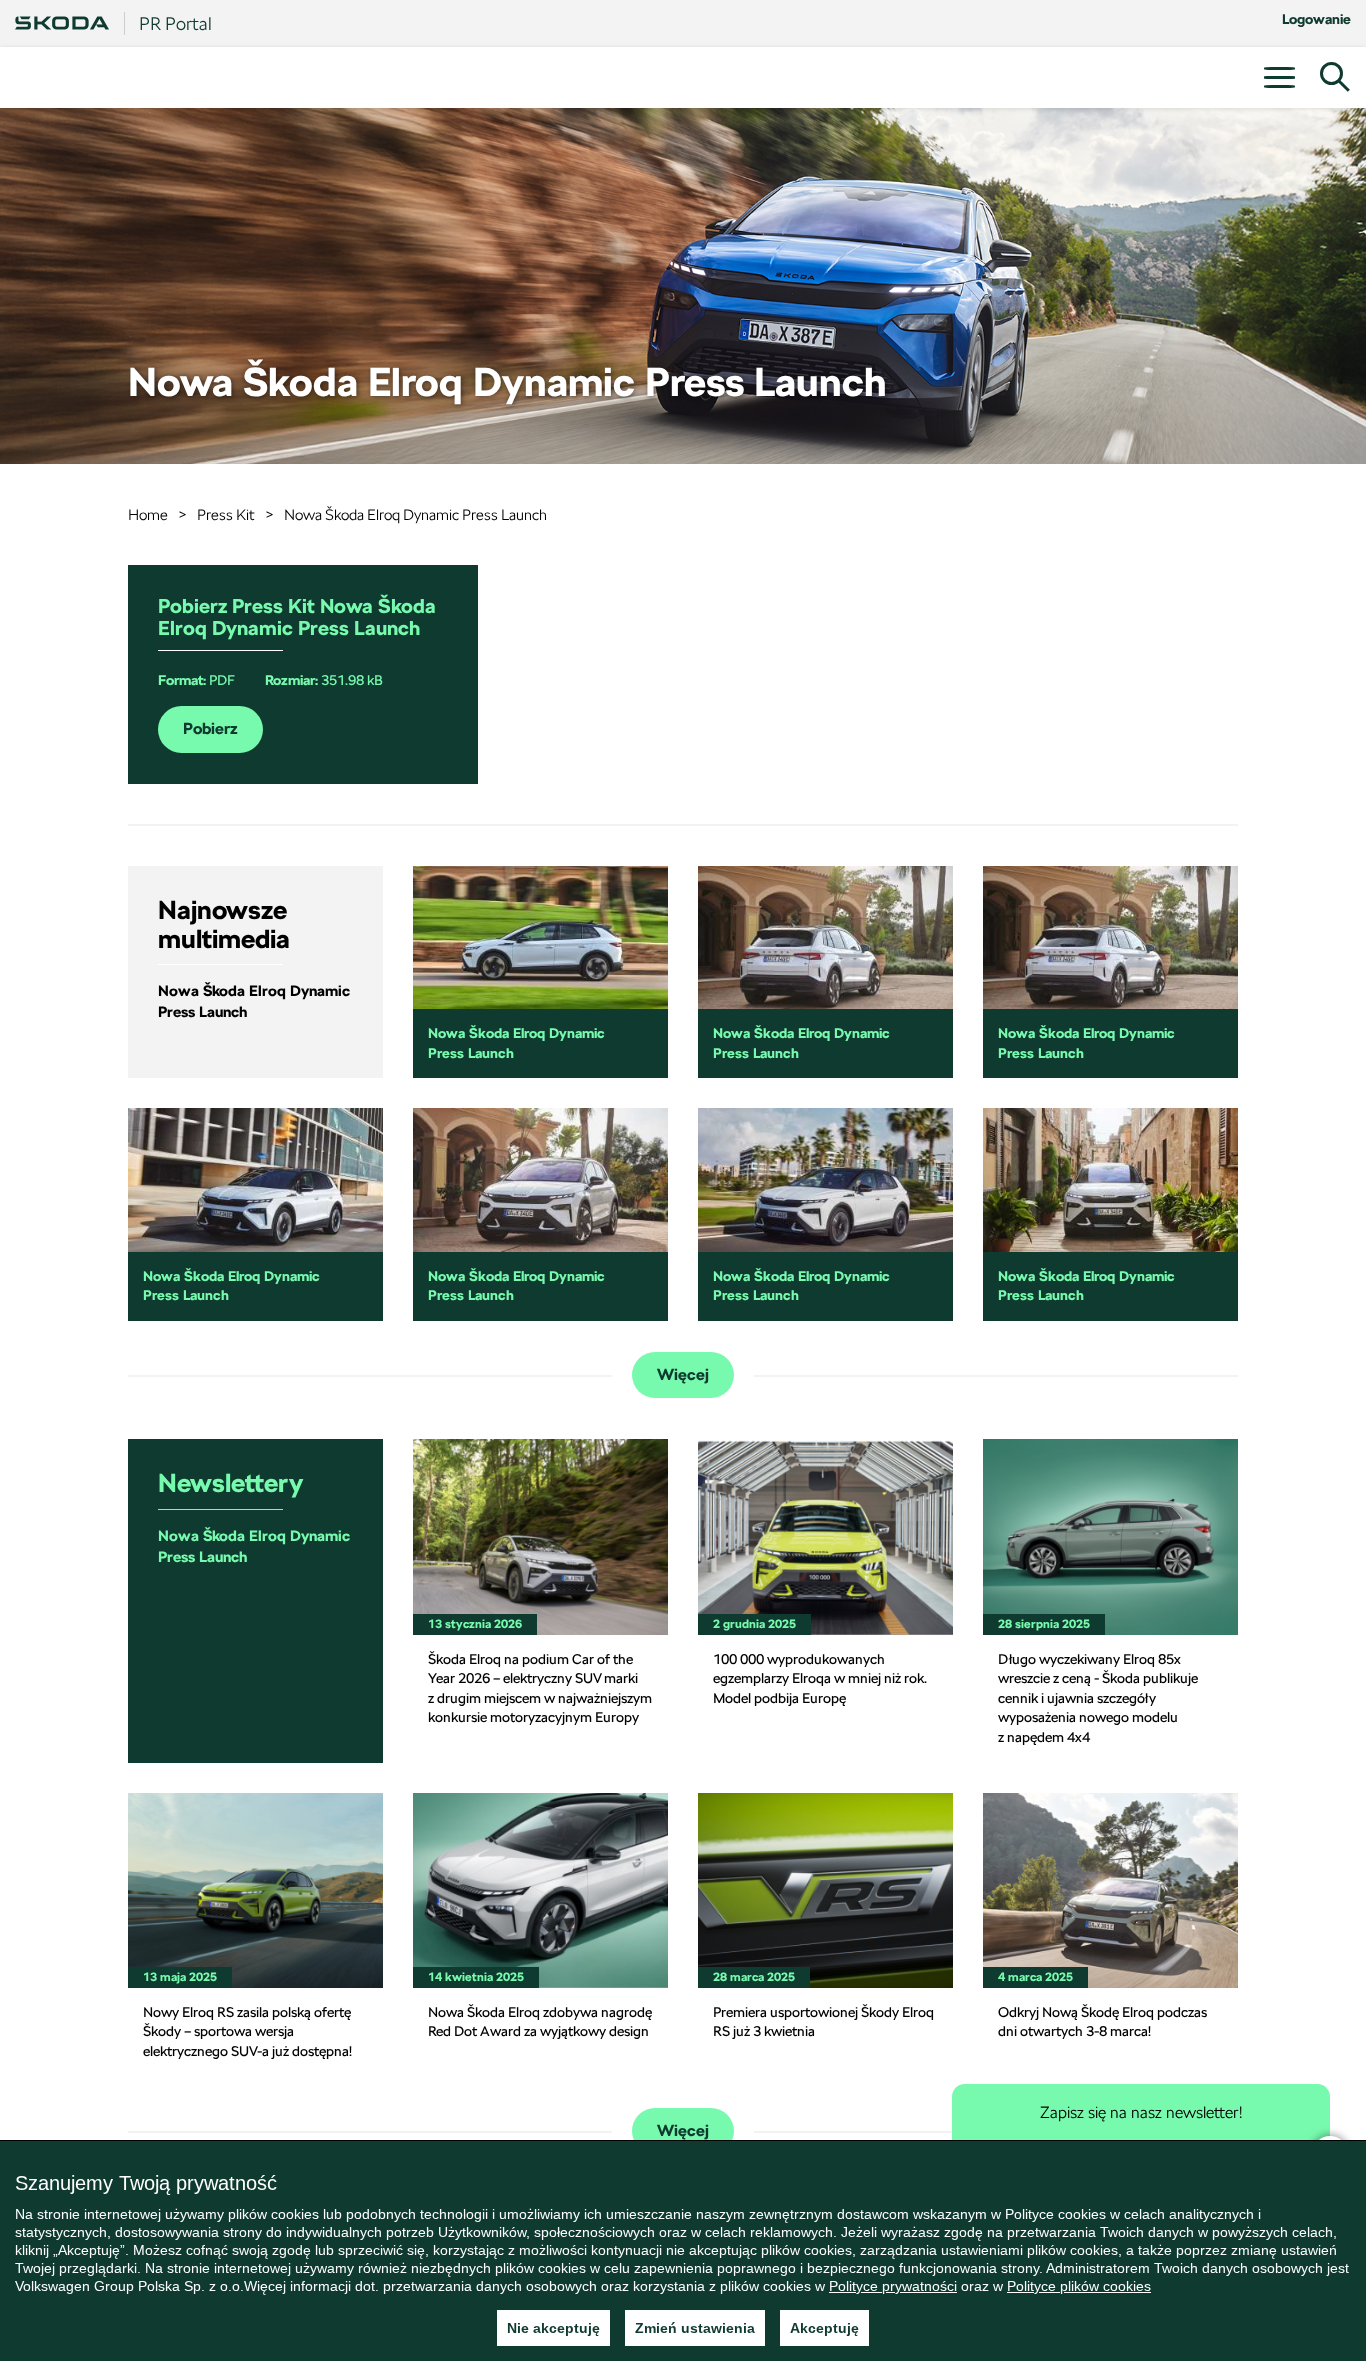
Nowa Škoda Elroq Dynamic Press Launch (415, 514)
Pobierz (210, 729)
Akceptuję (824, 2328)
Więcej (683, 1375)
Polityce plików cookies (1079, 2286)
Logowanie (1316, 19)
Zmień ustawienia (695, 2328)
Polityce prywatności (893, 2286)
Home (148, 514)
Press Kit (226, 514)
